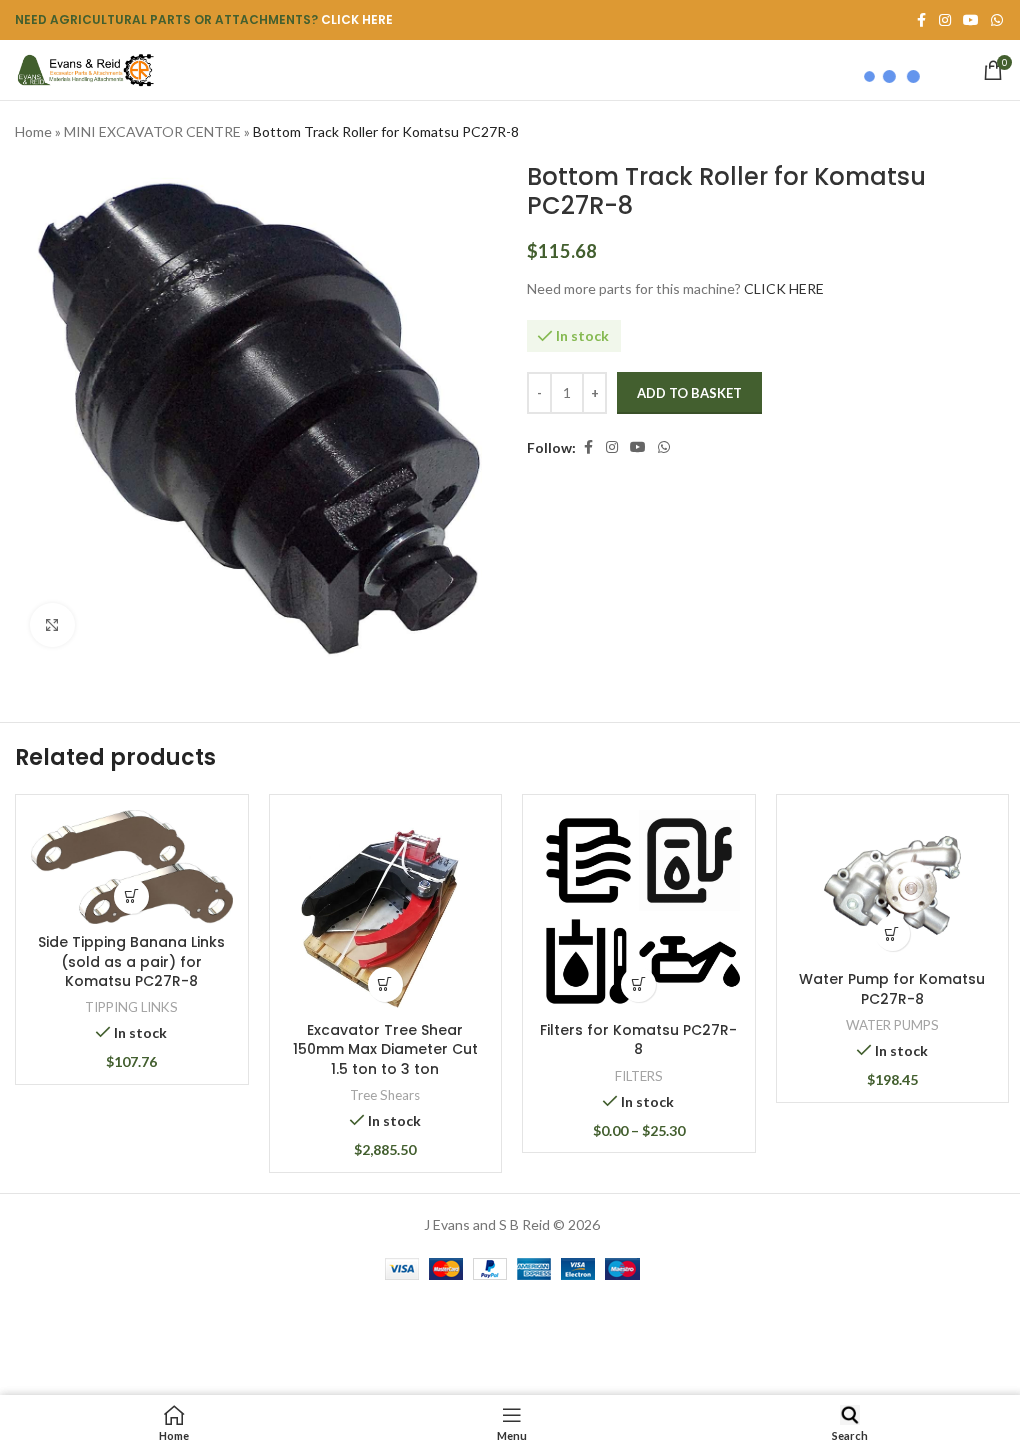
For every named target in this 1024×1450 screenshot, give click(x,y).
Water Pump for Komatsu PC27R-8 (892, 989)
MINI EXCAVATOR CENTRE (152, 131)
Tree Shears (385, 1095)
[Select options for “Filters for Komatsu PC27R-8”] (638, 984)
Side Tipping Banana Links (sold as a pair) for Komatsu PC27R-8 (131, 961)
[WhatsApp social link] (997, 20)
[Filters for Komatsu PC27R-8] (639, 911)
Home (33, 131)
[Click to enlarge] (52, 625)
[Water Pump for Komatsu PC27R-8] (893, 885)
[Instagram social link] (612, 447)
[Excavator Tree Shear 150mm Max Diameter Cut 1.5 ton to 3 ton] (386, 911)
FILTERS (639, 1076)
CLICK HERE (357, 19)
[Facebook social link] (588, 447)
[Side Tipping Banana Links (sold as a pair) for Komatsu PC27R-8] (132, 867)
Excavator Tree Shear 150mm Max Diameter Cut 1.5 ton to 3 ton (385, 1049)
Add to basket (689, 393)
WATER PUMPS (892, 1025)
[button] (131, 896)
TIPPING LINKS (131, 1007)
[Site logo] (85, 68)
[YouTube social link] (638, 447)
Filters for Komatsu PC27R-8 (638, 1040)
